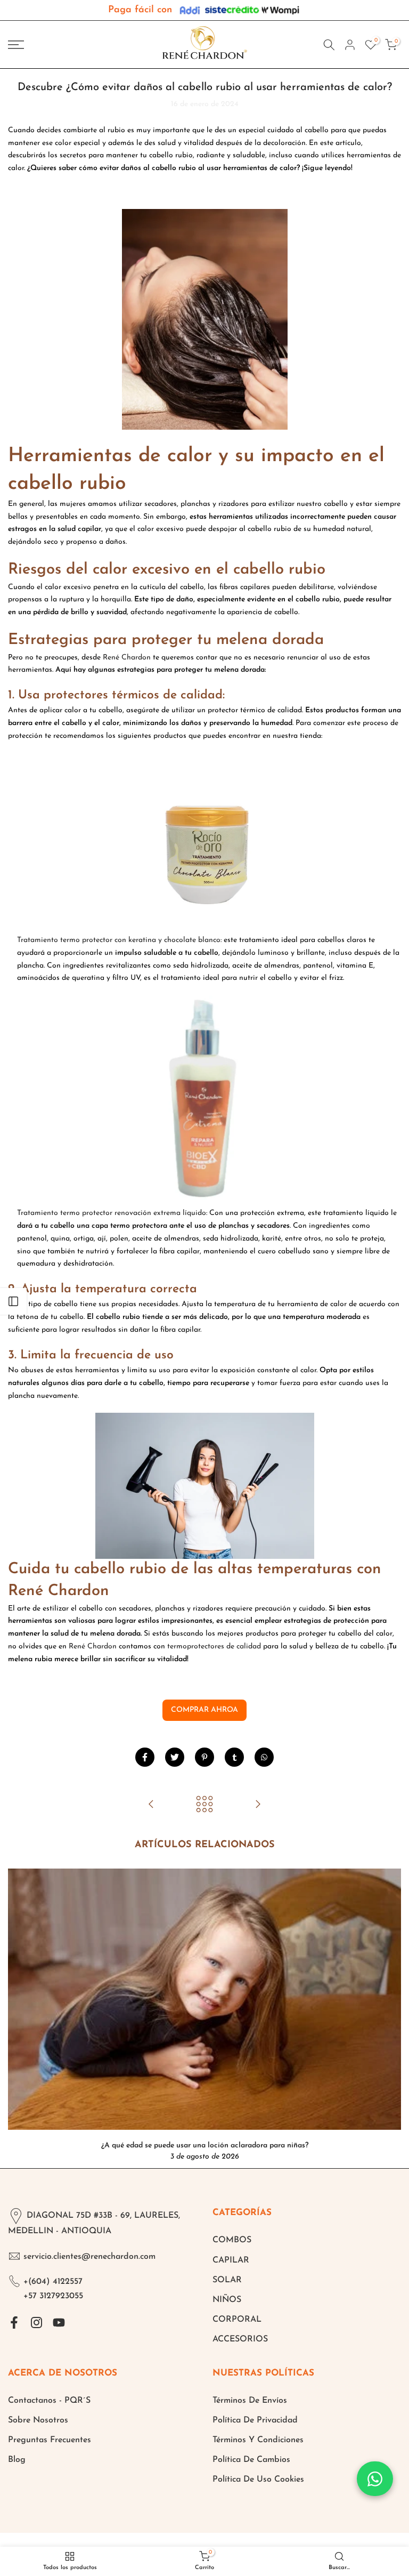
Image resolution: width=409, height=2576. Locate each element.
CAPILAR (231, 2260)
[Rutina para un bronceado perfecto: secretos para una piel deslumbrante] (258, 1805)
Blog (17, 2460)
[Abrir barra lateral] (13, 1301)
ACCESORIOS (240, 2339)
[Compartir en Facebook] (145, 1757)
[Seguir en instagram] (36, 2322)
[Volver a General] (204, 1805)
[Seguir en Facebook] (14, 2322)
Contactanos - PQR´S (49, 2401)
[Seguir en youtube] (59, 2322)
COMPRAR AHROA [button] (204, 1710)
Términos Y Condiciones (258, 2440)
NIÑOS (227, 2300)
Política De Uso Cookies (258, 2480)
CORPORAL (237, 2320)
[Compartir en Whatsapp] (264, 1757)
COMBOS (232, 2240)
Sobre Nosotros (38, 2420)
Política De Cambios (251, 2460)
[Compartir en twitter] (175, 1757)
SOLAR (227, 2280)
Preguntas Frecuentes (50, 2440)
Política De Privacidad (255, 2420)
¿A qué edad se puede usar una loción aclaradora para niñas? (205, 2145)
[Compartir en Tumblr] (234, 1757)
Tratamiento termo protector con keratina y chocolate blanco (119, 940)
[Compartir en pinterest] (204, 1757)
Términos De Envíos (250, 2401)
